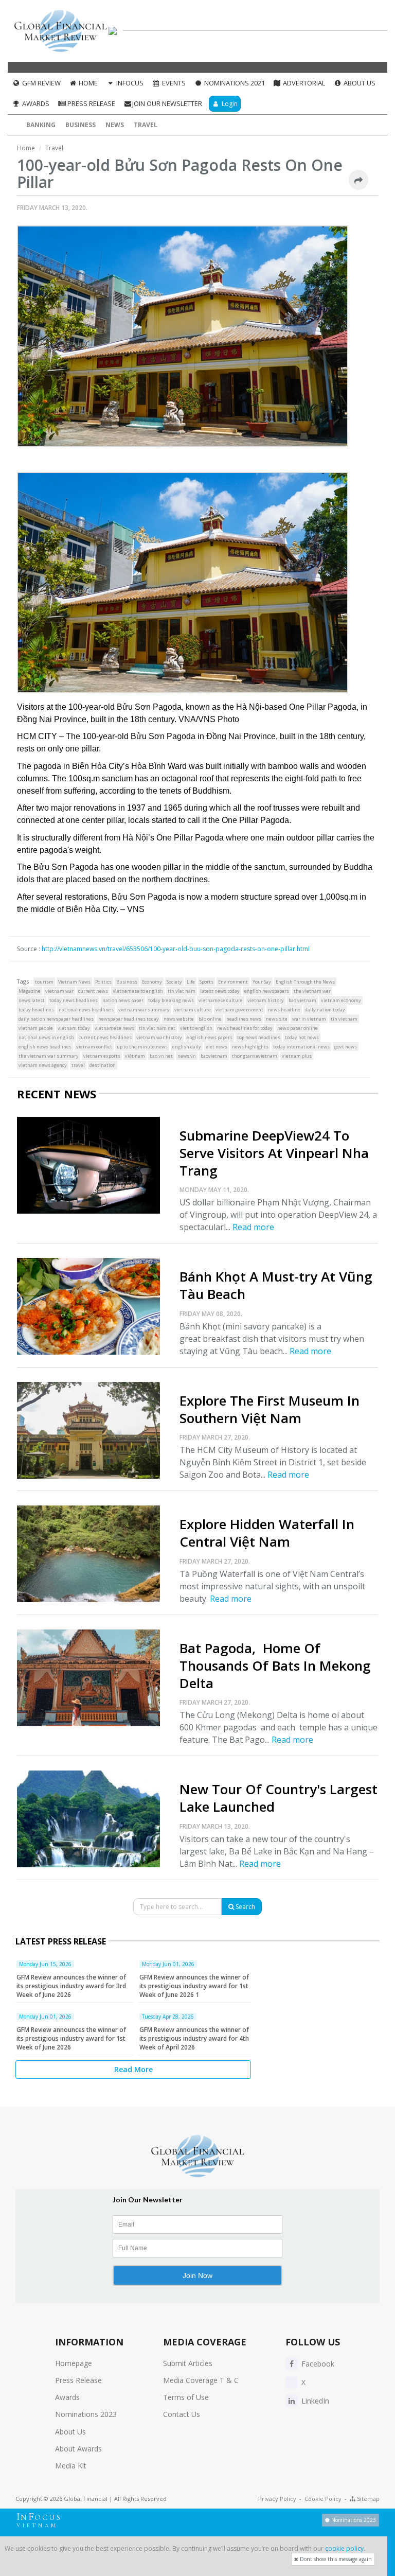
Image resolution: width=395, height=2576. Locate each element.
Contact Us (182, 2414)
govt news (346, 1047)
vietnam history (266, 1000)
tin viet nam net (157, 1028)
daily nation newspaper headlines (56, 1019)
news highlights (250, 1047)
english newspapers (267, 991)
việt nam (135, 1056)
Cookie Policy (323, 2499)
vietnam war (59, 991)
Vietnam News (74, 982)
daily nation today (325, 1010)
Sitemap (367, 2499)
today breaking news (171, 1000)
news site (277, 1019)
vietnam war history (159, 1037)
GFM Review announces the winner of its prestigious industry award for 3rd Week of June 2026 (71, 1986)
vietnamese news (114, 1028)
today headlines (36, 1010)
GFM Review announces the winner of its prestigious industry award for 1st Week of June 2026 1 (194, 1986)
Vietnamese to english (138, 991)
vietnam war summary (144, 1010)
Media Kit (71, 2466)
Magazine (30, 991)
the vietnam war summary (49, 1056)
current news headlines (105, 1037)
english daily (187, 1047)
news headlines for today (245, 1028)
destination (103, 1065)
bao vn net (161, 1056)
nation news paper (123, 1000)
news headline (284, 1010)
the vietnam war (312, 991)
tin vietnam (344, 1019)
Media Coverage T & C (201, 2380)
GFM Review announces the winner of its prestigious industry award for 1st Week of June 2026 (71, 2038)
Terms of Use (186, 2397)
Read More (133, 2069)
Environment (233, 982)
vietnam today (74, 1028)
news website (179, 1019)
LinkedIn (314, 2401)
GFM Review (41, 83)
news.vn (187, 1056)
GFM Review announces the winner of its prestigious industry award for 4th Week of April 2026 (194, 2038)
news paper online (298, 1028)
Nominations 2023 (86, 2414)
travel (78, 1065)
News (115, 125)
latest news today (220, 991)
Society (174, 982)
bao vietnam (302, 1000)
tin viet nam (182, 991)
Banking (41, 125)
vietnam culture (193, 1010)
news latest (32, 1000)
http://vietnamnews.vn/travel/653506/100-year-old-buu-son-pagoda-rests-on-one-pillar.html (176, 949)
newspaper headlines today (129, 1019)
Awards (35, 103)
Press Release (91, 103)
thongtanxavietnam (255, 1056)
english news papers (210, 1037)
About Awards (78, 2449)
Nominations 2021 (234, 83)
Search (245, 1907)
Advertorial (303, 83)
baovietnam (214, 1056)
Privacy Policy (277, 2499)
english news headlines (45, 1047)
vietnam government (239, 1010)
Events (173, 83)
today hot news (302, 1037)
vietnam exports (102, 1056)
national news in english (46, 1037)
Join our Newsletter (167, 103)
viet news (217, 1047)
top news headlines (259, 1037)
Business (80, 125)
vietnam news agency (43, 1065)
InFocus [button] (129, 83)
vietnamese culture (221, 1000)
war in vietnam (309, 1019)
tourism (44, 982)
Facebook (317, 2364)
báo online (210, 1019)
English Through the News (305, 982)
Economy (152, 982)
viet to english (196, 1028)
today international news (301, 1047)
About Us (359, 83)
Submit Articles (188, 2363)
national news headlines (86, 1010)
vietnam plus (297, 1056)
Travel (146, 125)
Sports (207, 982)
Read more (253, 1227)
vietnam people (36, 1028)
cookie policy (344, 2548)
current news (93, 991)
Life (191, 982)
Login (229, 104)
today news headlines (74, 1000)
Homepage (74, 2363)
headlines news (244, 1019)
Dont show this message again (335, 2559)
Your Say (262, 982)
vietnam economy (341, 1000)
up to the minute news (142, 1047)
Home (87, 83)
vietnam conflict (94, 1047)
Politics (103, 982)
